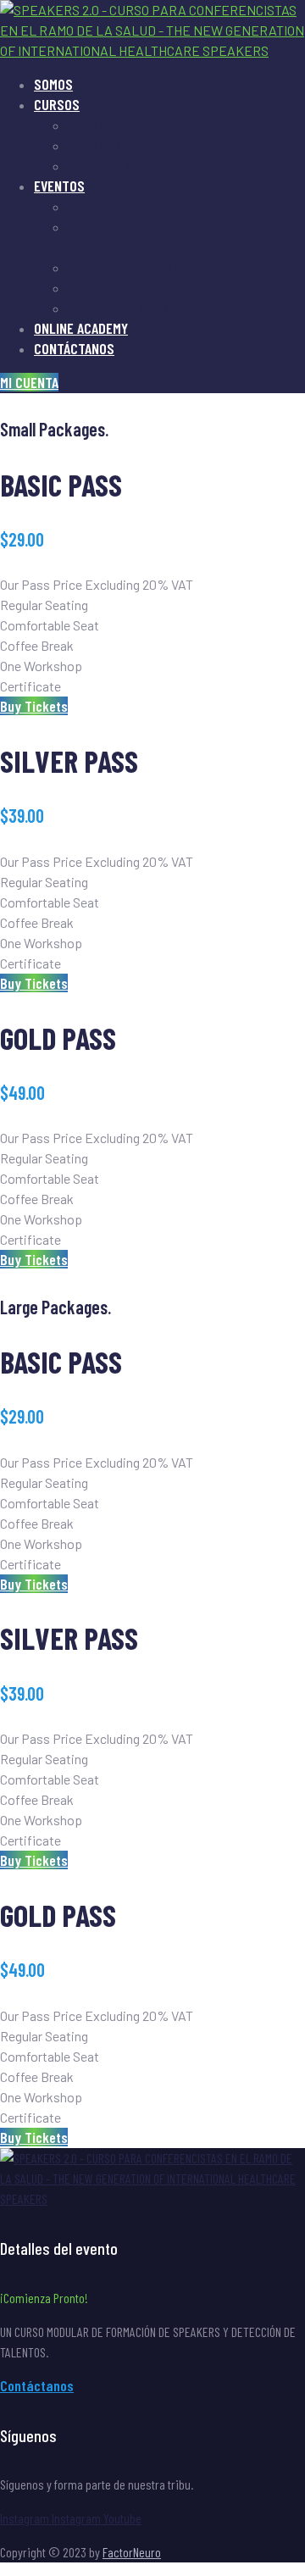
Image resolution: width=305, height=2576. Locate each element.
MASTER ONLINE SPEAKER (129, 145)
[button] (29, 382)
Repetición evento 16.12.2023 (139, 267)
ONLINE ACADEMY (81, 328)
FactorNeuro (132, 2552)
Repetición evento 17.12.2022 (139, 288)
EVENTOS (59, 186)
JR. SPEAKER (99, 166)
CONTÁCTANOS (74, 348)
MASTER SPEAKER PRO (121, 125)
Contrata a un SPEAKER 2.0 (133, 308)
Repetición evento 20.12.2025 (141, 206)
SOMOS (53, 84)
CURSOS (57, 104)
